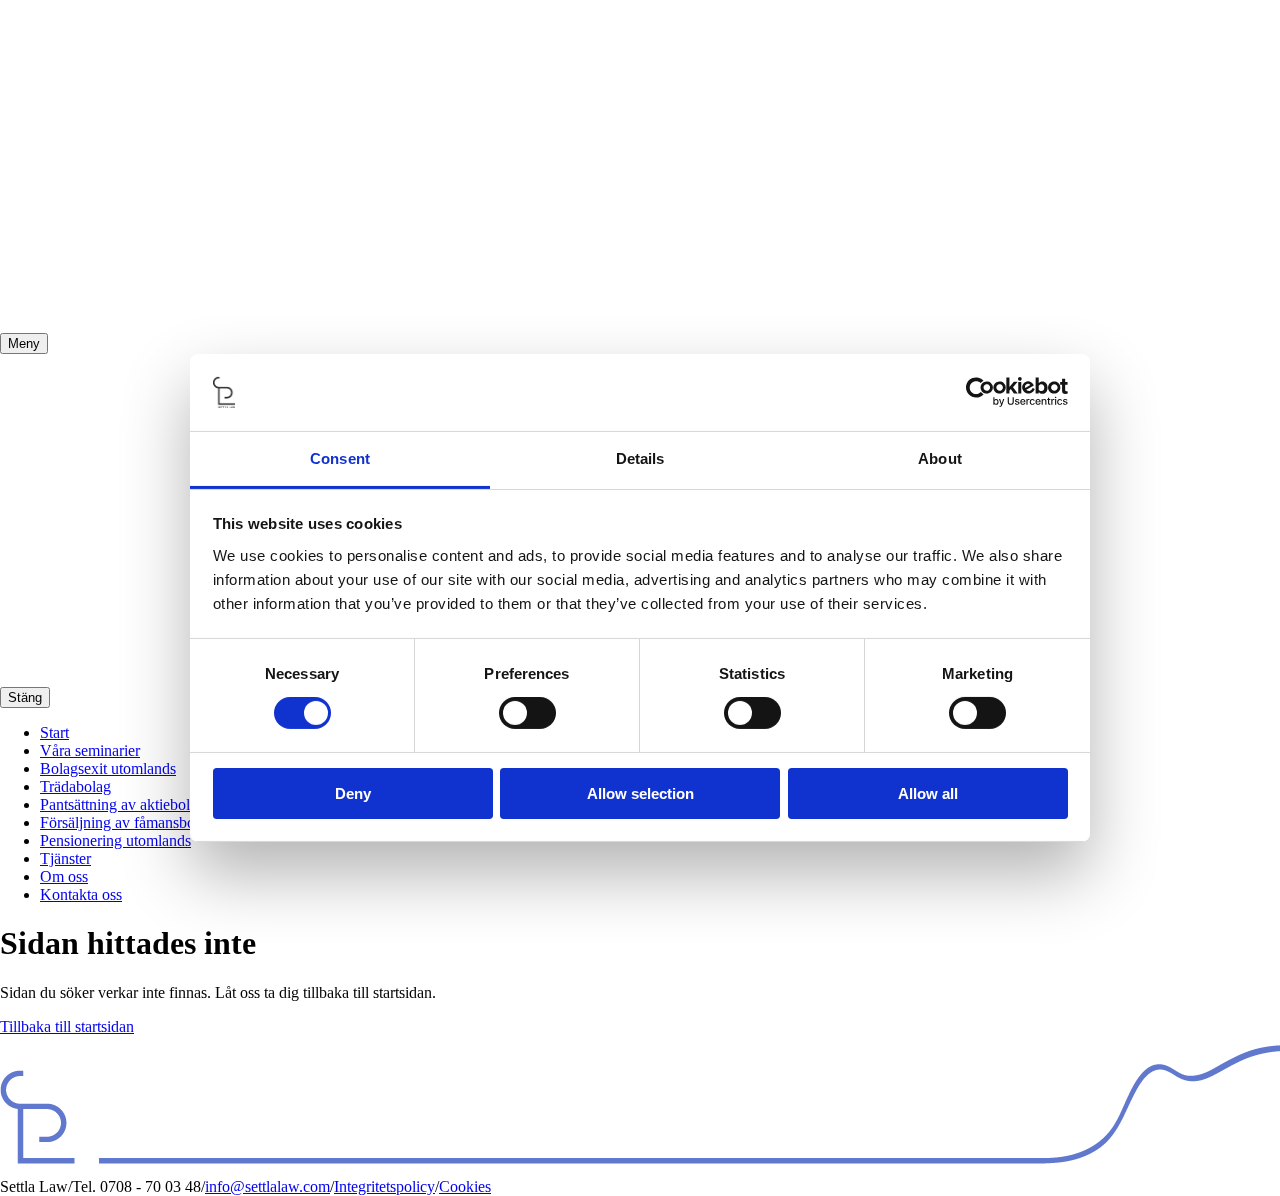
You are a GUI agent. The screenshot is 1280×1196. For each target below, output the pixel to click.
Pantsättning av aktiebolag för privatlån (163, 804)
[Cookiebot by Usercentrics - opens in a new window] (980, 392)
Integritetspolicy (384, 1186)
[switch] (527, 713)
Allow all (928, 793)
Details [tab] (640, 458)
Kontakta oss (81, 894)
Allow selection (640, 793)
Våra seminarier (90, 750)
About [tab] (940, 458)
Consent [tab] (340, 458)
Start (54, 732)
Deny (353, 793)
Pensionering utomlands (115, 840)
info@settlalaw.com (267, 1186)
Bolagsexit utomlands (108, 768)
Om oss (64, 876)
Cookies (465, 1186)
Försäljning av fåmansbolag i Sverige (157, 822)
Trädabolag (75, 786)
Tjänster (65, 858)
